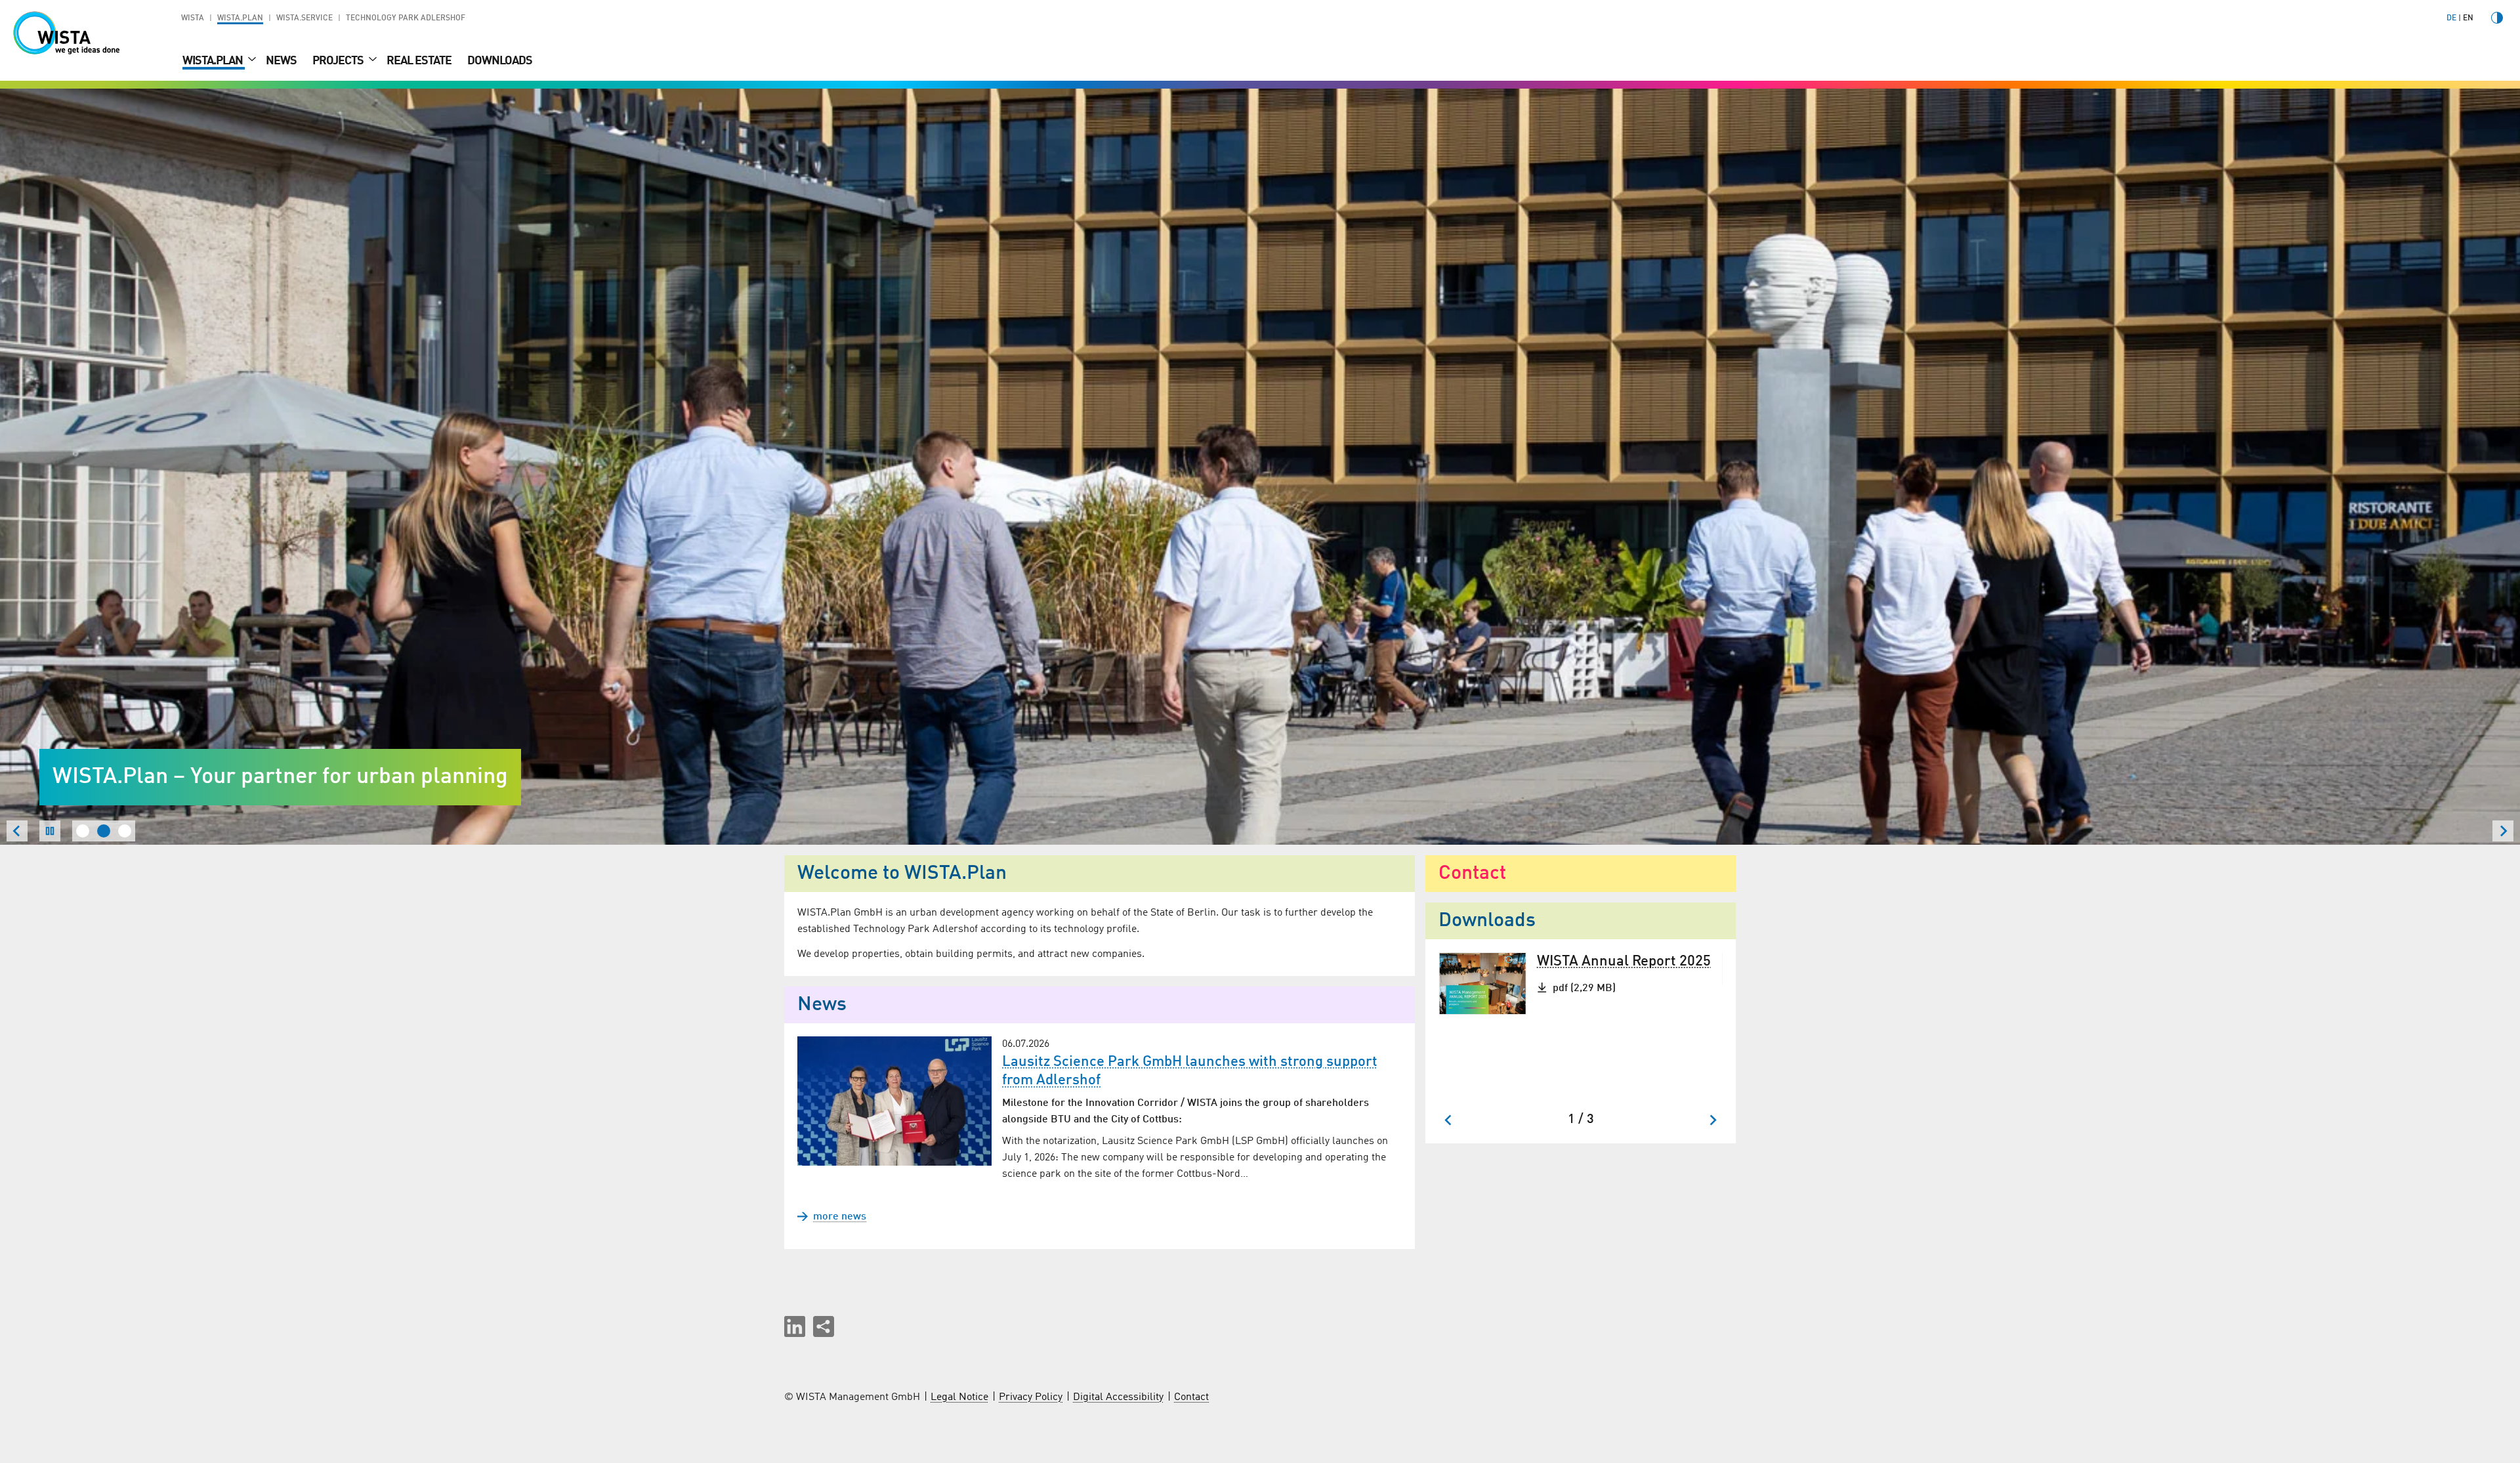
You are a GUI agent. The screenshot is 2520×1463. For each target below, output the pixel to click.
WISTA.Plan (240, 18)
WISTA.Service (304, 18)
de (2451, 18)
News (281, 61)
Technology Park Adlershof (406, 18)
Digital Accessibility (1118, 1397)
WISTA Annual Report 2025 (1624, 962)
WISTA (193, 18)
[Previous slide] (17, 831)
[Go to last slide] (1449, 1120)
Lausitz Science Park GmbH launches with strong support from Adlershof (1190, 1071)
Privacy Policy (1031, 1397)
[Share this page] (824, 1326)
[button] (795, 1326)
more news (840, 1217)
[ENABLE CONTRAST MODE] (2497, 18)
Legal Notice (959, 1397)
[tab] (83, 831)
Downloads (500, 61)
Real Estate (419, 61)
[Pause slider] (50, 831)
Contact (1191, 1397)
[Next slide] (1712, 1120)
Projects (339, 61)
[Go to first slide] (2503, 831)
